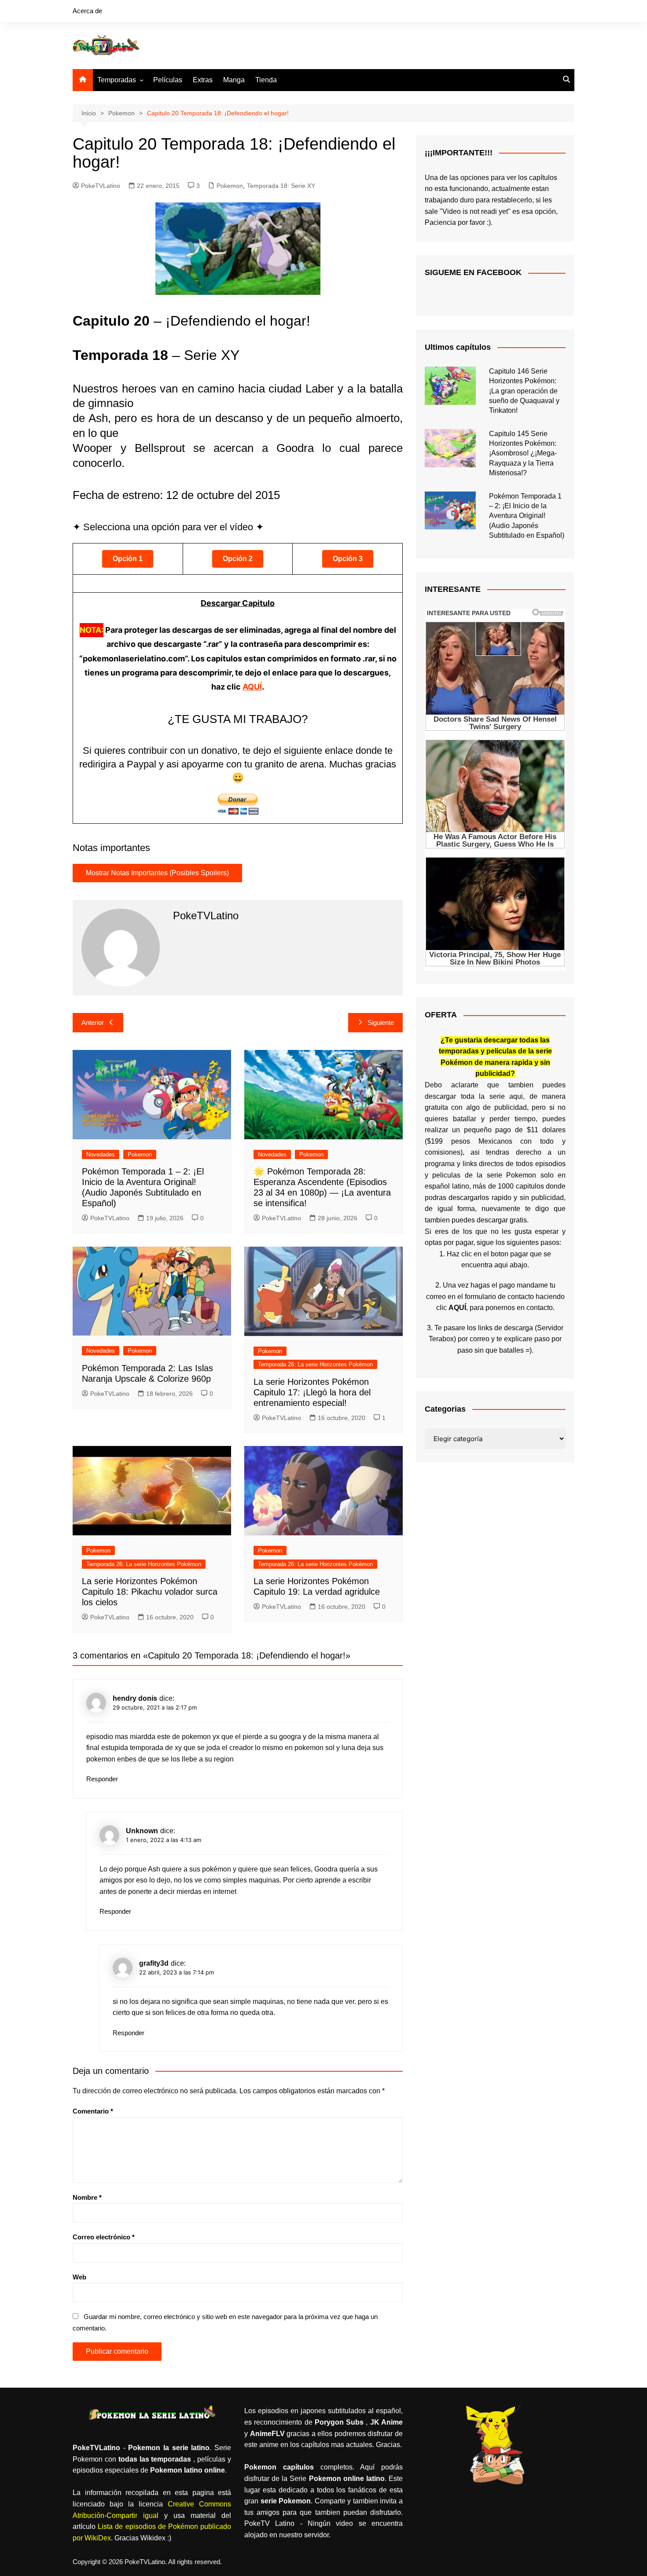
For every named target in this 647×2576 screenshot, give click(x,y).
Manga (234, 80)
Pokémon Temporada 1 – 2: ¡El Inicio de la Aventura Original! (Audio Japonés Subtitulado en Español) (527, 516)
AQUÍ (252, 687)
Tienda (266, 80)
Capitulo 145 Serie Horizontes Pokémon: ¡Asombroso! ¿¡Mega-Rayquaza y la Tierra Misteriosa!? (523, 453)
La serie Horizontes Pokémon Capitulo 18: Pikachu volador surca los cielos (150, 1592)
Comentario (93, 2111)
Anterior (93, 1022)
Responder (102, 1779)
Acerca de (87, 11)
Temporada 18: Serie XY (281, 186)
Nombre (87, 2197)
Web (79, 2277)
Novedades (101, 1154)
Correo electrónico (104, 2237)
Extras (203, 80)
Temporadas (117, 80)
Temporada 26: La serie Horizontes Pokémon (315, 1364)
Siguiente (381, 1022)
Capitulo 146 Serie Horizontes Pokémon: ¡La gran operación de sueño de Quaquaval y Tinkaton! (524, 391)
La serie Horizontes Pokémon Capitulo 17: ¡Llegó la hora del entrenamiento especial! (312, 1392)
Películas (168, 80)
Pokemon (230, 186)
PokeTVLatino (101, 186)
